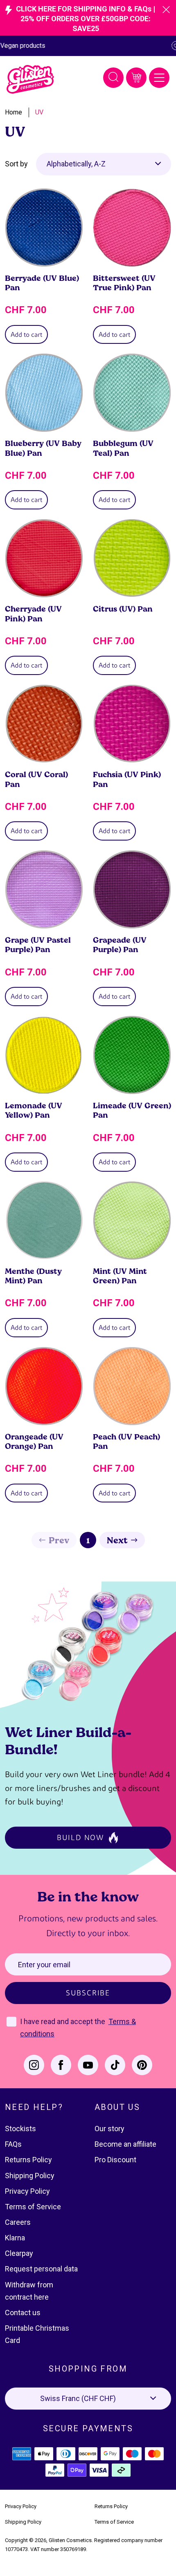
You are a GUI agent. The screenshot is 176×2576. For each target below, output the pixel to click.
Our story (109, 2129)
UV (39, 112)
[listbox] (104, 164)
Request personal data (41, 2269)
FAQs (13, 2144)
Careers (18, 2222)
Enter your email (44, 1965)
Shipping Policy (30, 2176)
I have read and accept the (63, 2021)
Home (14, 112)
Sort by (16, 164)
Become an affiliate (125, 2144)
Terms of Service (33, 2207)
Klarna (15, 2238)
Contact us (23, 2313)
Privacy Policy (27, 2191)
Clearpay (19, 2253)
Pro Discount (115, 2160)
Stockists (20, 2129)
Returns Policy (28, 2160)
